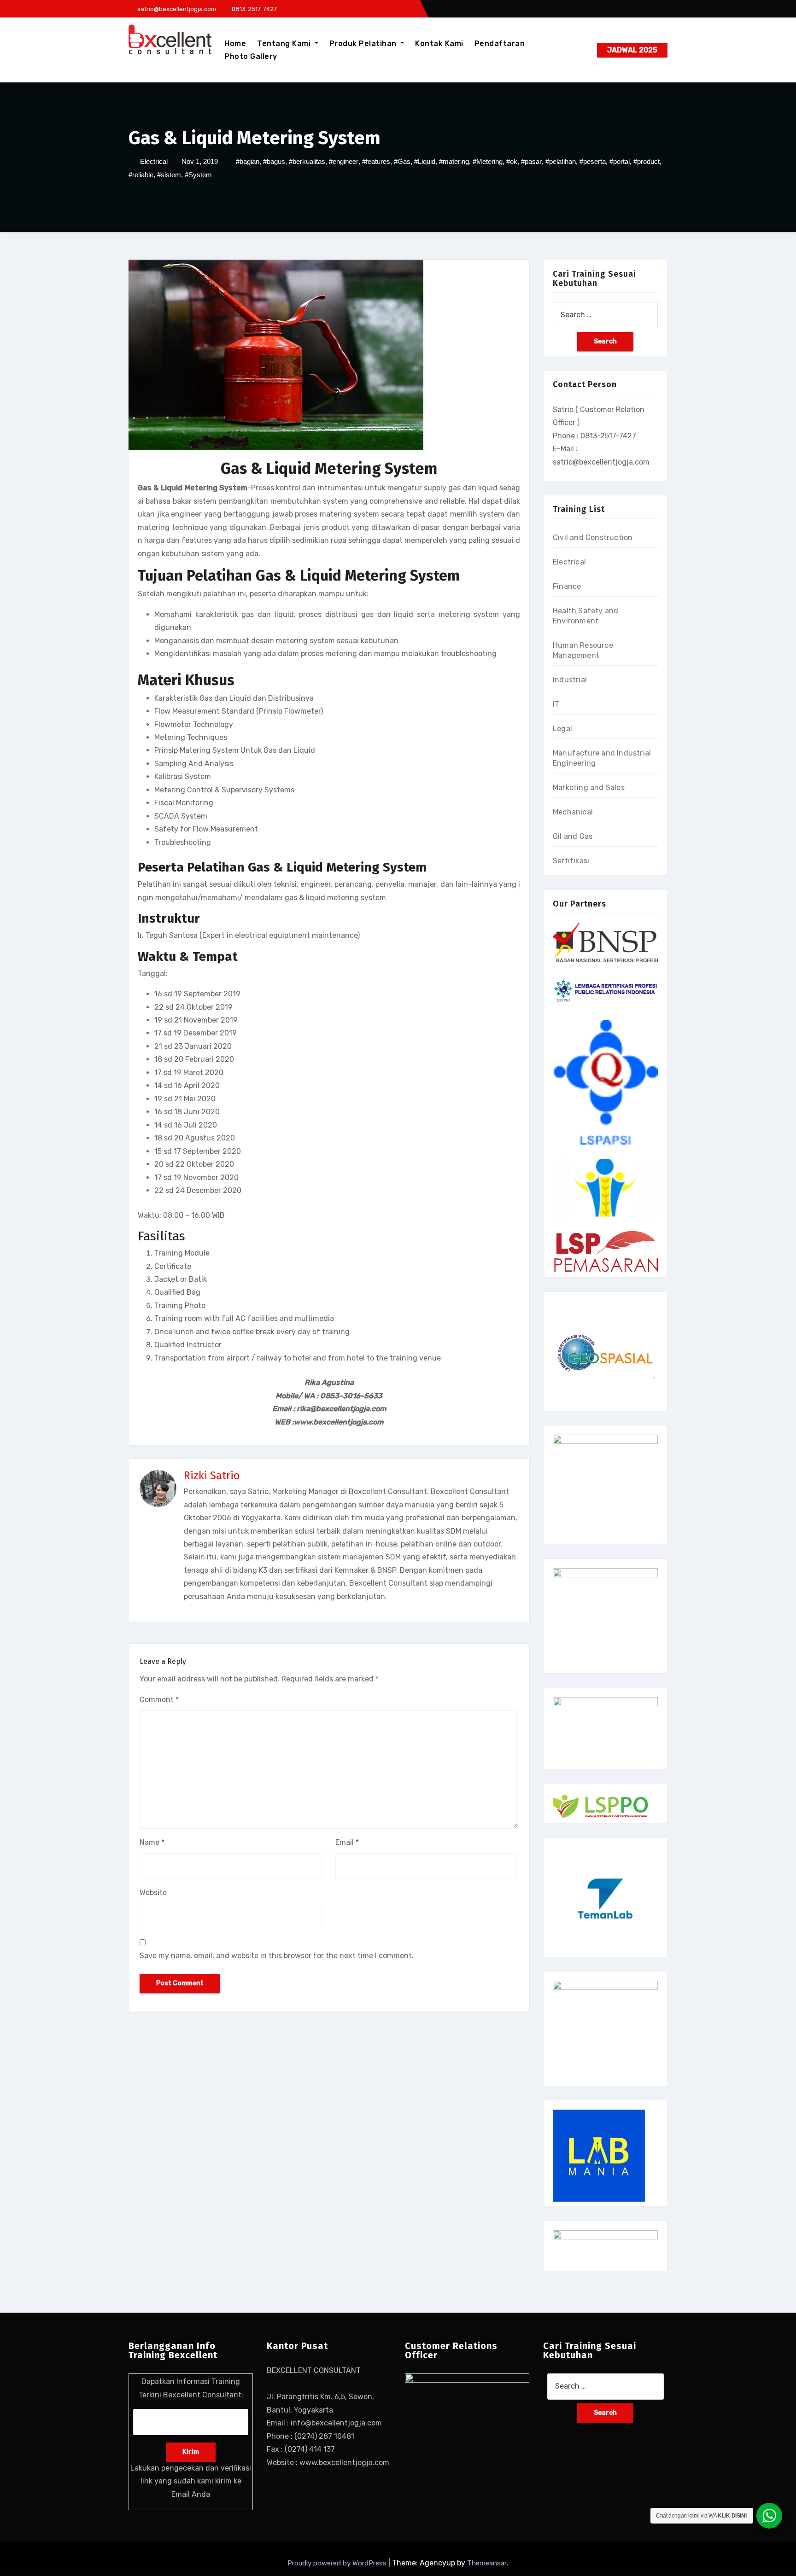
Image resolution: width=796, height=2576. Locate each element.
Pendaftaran (500, 44)
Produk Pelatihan (364, 44)
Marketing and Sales (589, 788)
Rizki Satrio (212, 1476)
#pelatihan (561, 161)
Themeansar (487, 2563)
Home (235, 44)
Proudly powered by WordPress (338, 2563)
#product (647, 161)
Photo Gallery (251, 56)
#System (198, 175)
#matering (454, 161)
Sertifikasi (571, 861)
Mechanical (573, 812)
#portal (620, 161)
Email (347, 1842)
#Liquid (425, 161)
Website (153, 1893)
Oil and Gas (573, 836)
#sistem (169, 175)
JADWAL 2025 (632, 50)
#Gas (402, 161)
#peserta (593, 161)
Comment (159, 1700)
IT (556, 704)
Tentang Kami (285, 44)
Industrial (570, 680)
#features (376, 161)
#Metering (488, 161)
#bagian (248, 161)
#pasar (531, 161)
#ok (512, 161)
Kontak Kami (439, 44)
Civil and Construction (593, 538)
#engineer (344, 161)
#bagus (274, 161)
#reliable (141, 175)
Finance (567, 586)
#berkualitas (307, 161)
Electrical (154, 161)
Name (152, 1842)
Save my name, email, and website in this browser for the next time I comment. (277, 1956)
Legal (562, 729)
